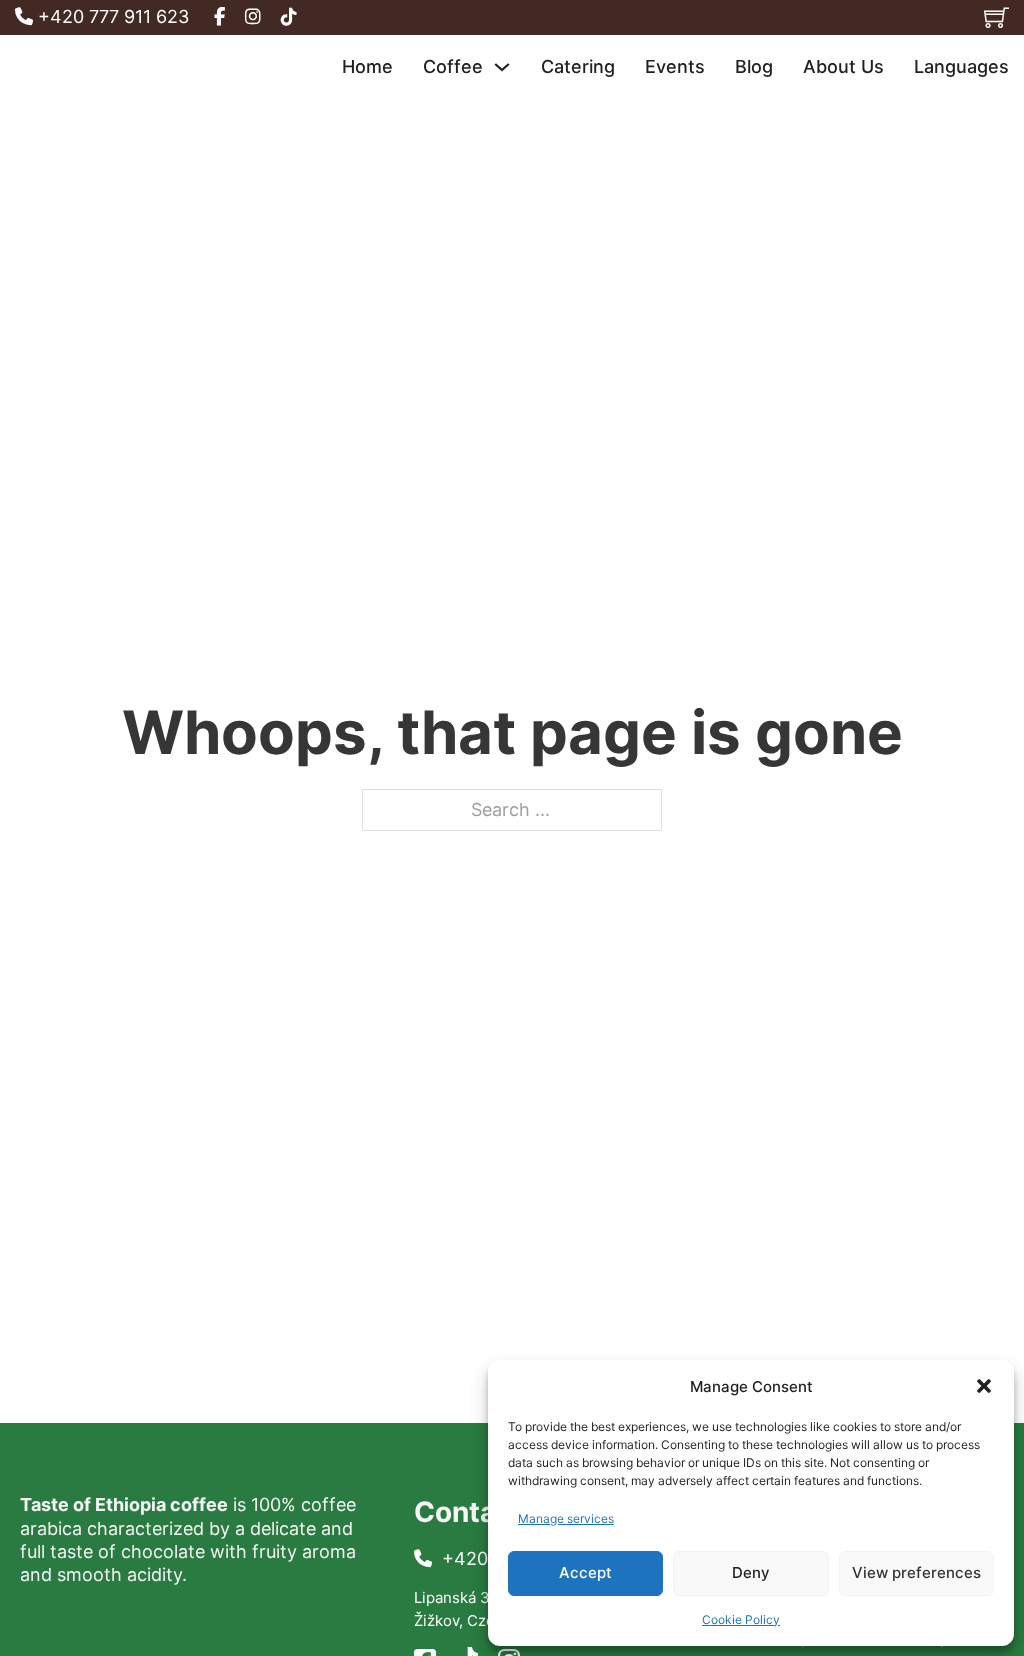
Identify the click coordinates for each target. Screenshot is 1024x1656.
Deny (751, 1572)
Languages (961, 66)
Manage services (566, 1518)
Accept (585, 1572)
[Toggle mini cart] (996, 17)
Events (675, 66)
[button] (984, 1386)
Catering (578, 66)
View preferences (916, 1572)
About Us (843, 66)
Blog (754, 66)
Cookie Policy (741, 1619)
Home (367, 66)
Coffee (453, 66)
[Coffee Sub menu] (502, 67)
